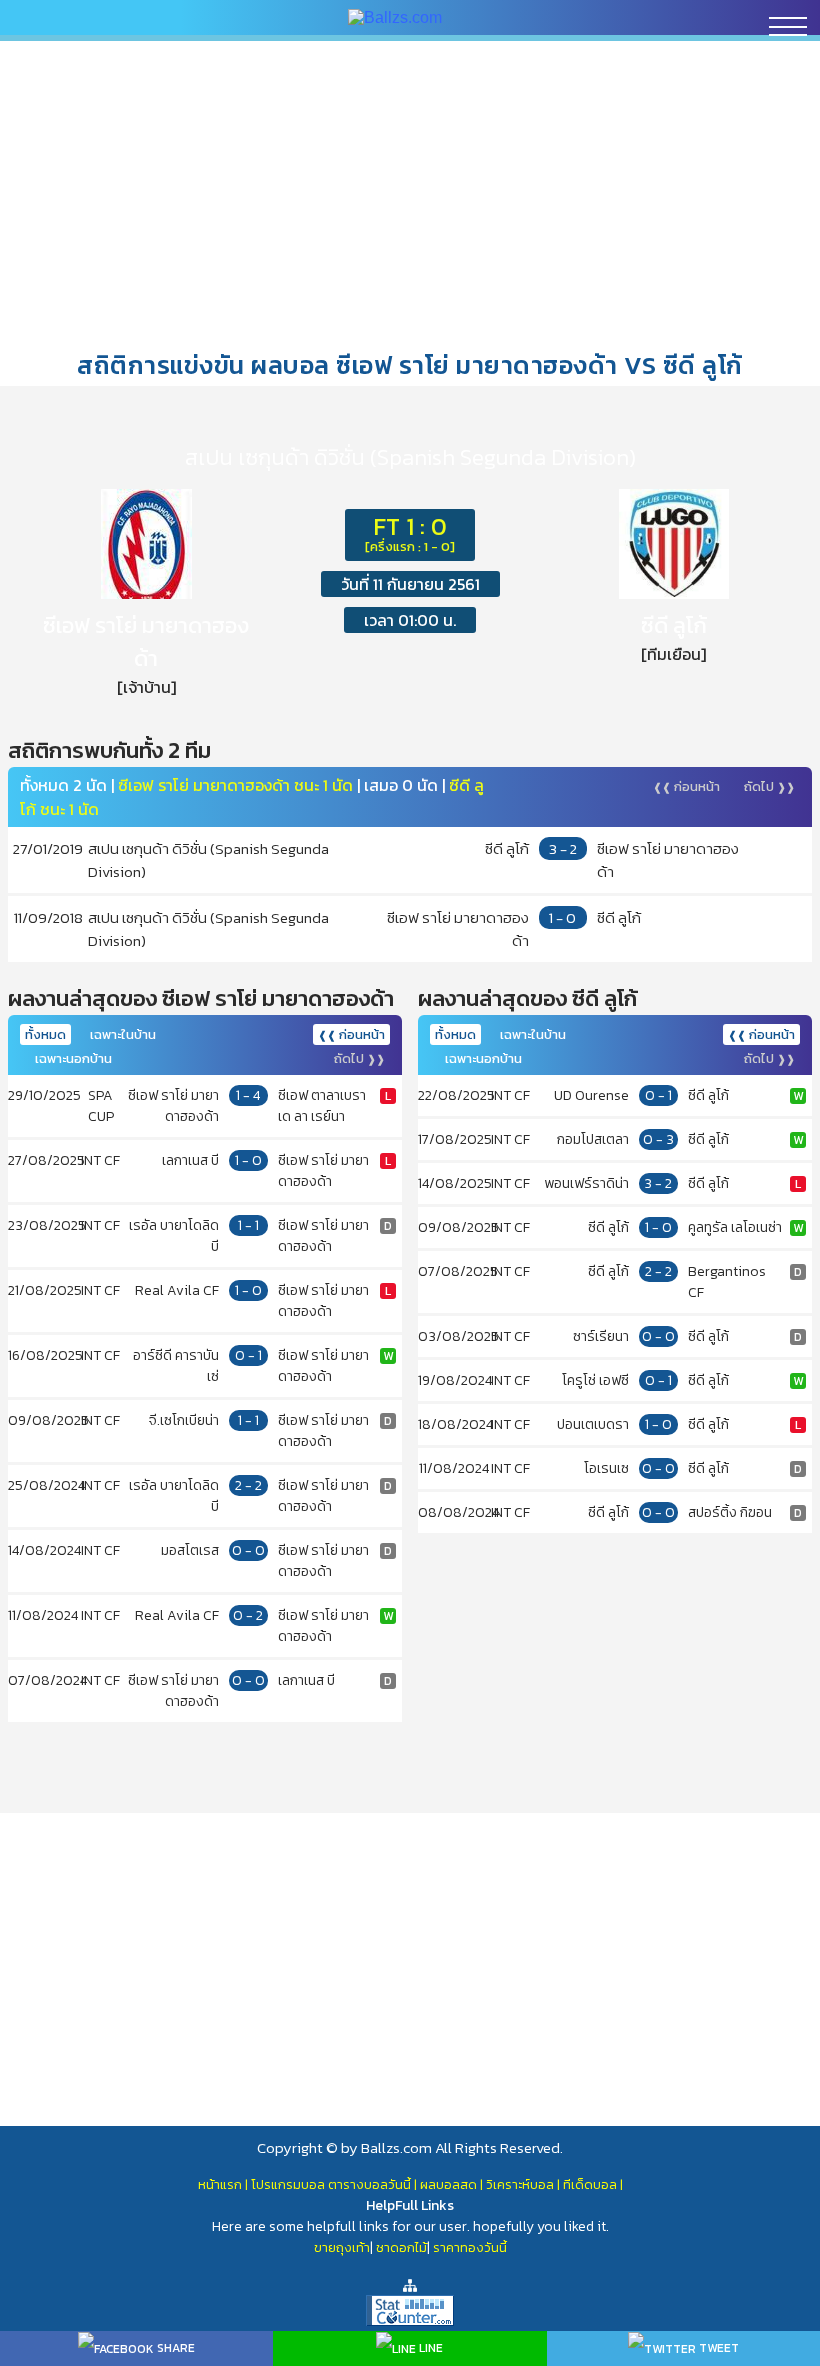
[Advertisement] (410, 194)
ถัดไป (769, 786)
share (174, 2348)
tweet (717, 2348)
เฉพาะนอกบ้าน (73, 1058)
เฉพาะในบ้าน (123, 1034)
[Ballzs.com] (395, 16)
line (429, 2348)
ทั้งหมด (45, 1034)
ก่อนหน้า (686, 786)
